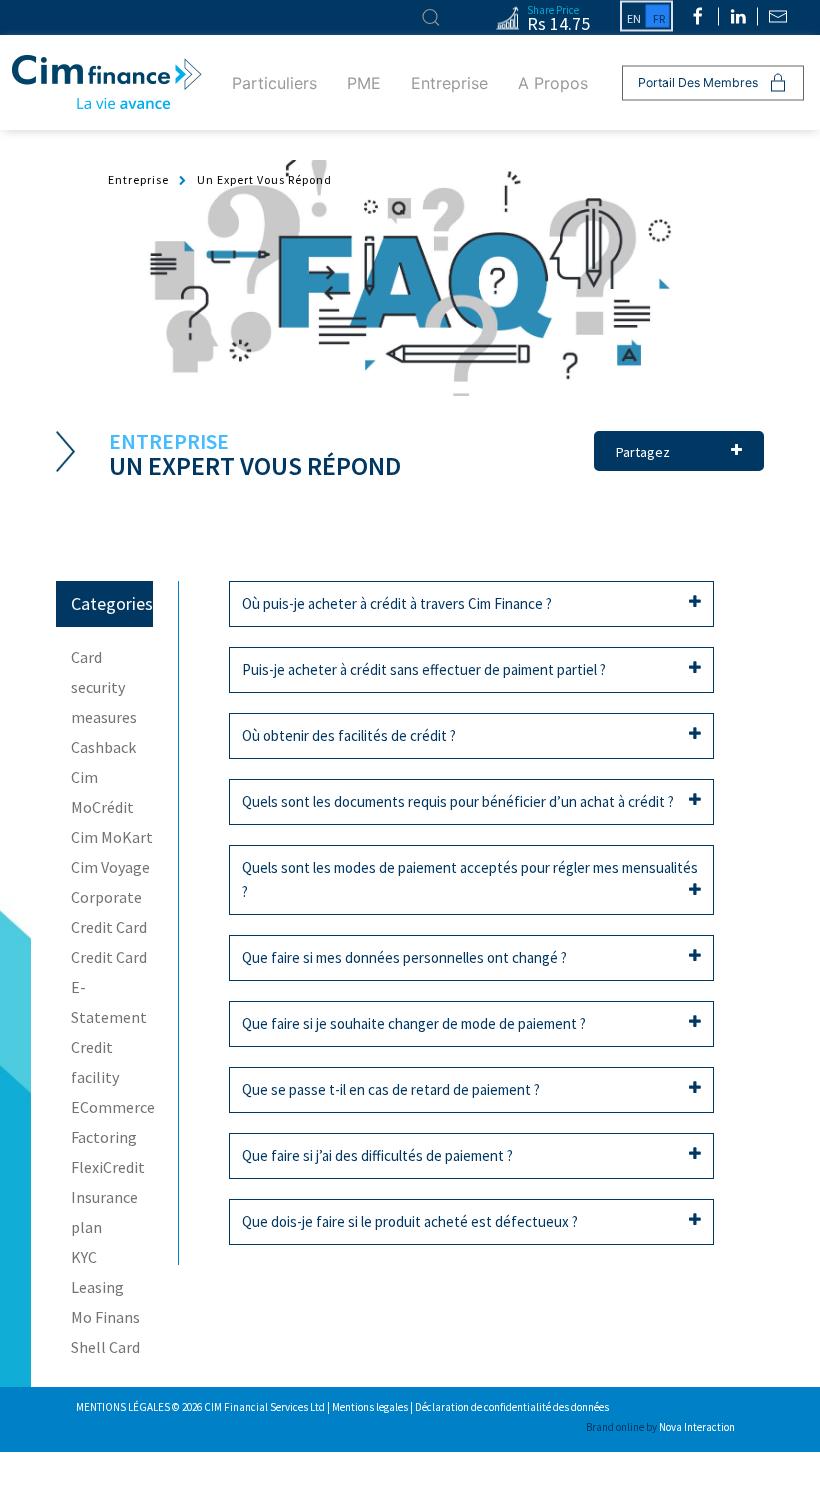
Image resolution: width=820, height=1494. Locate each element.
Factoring (104, 1137)
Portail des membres (698, 82)
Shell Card (105, 1347)
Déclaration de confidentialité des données (512, 1407)
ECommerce (113, 1107)
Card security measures (104, 687)
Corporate (106, 897)
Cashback (103, 747)
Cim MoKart (112, 837)
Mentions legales (371, 1407)
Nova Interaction (697, 1427)
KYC (84, 1257)
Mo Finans (105, 1317)
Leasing (97, 1287)
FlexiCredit (108, 1167)
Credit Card (109, 927)
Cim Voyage (110, 867)
